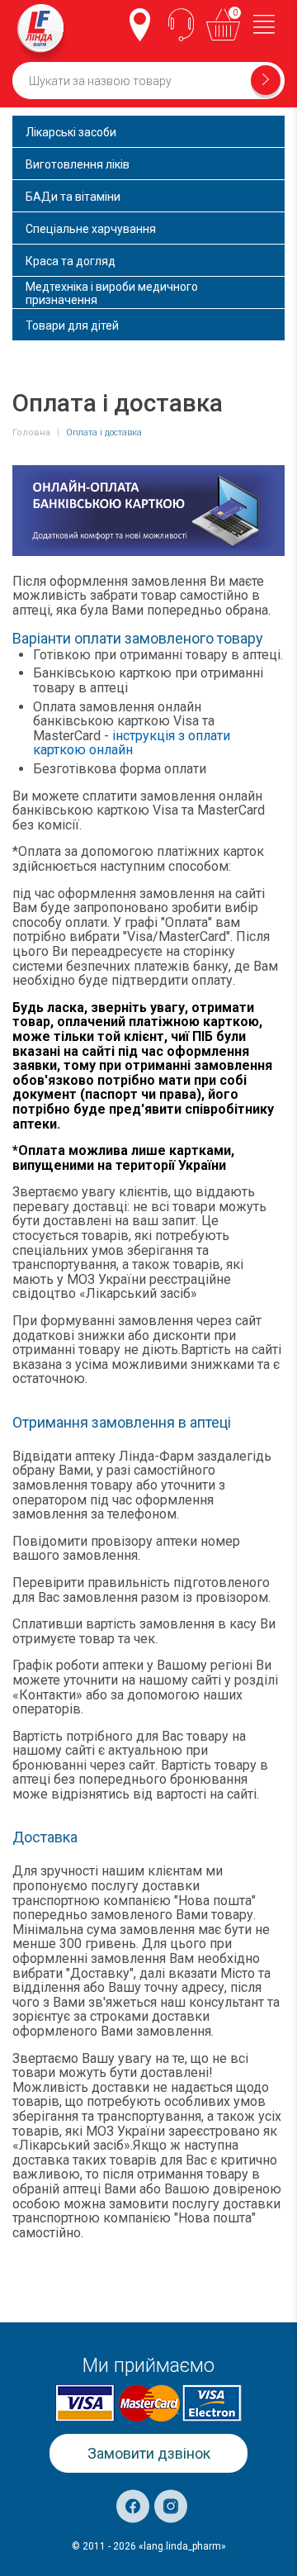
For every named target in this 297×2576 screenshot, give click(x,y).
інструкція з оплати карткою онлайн (132, 743)
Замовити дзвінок (149, 2453)
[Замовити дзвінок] (181, 25)
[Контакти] (140, 25)
